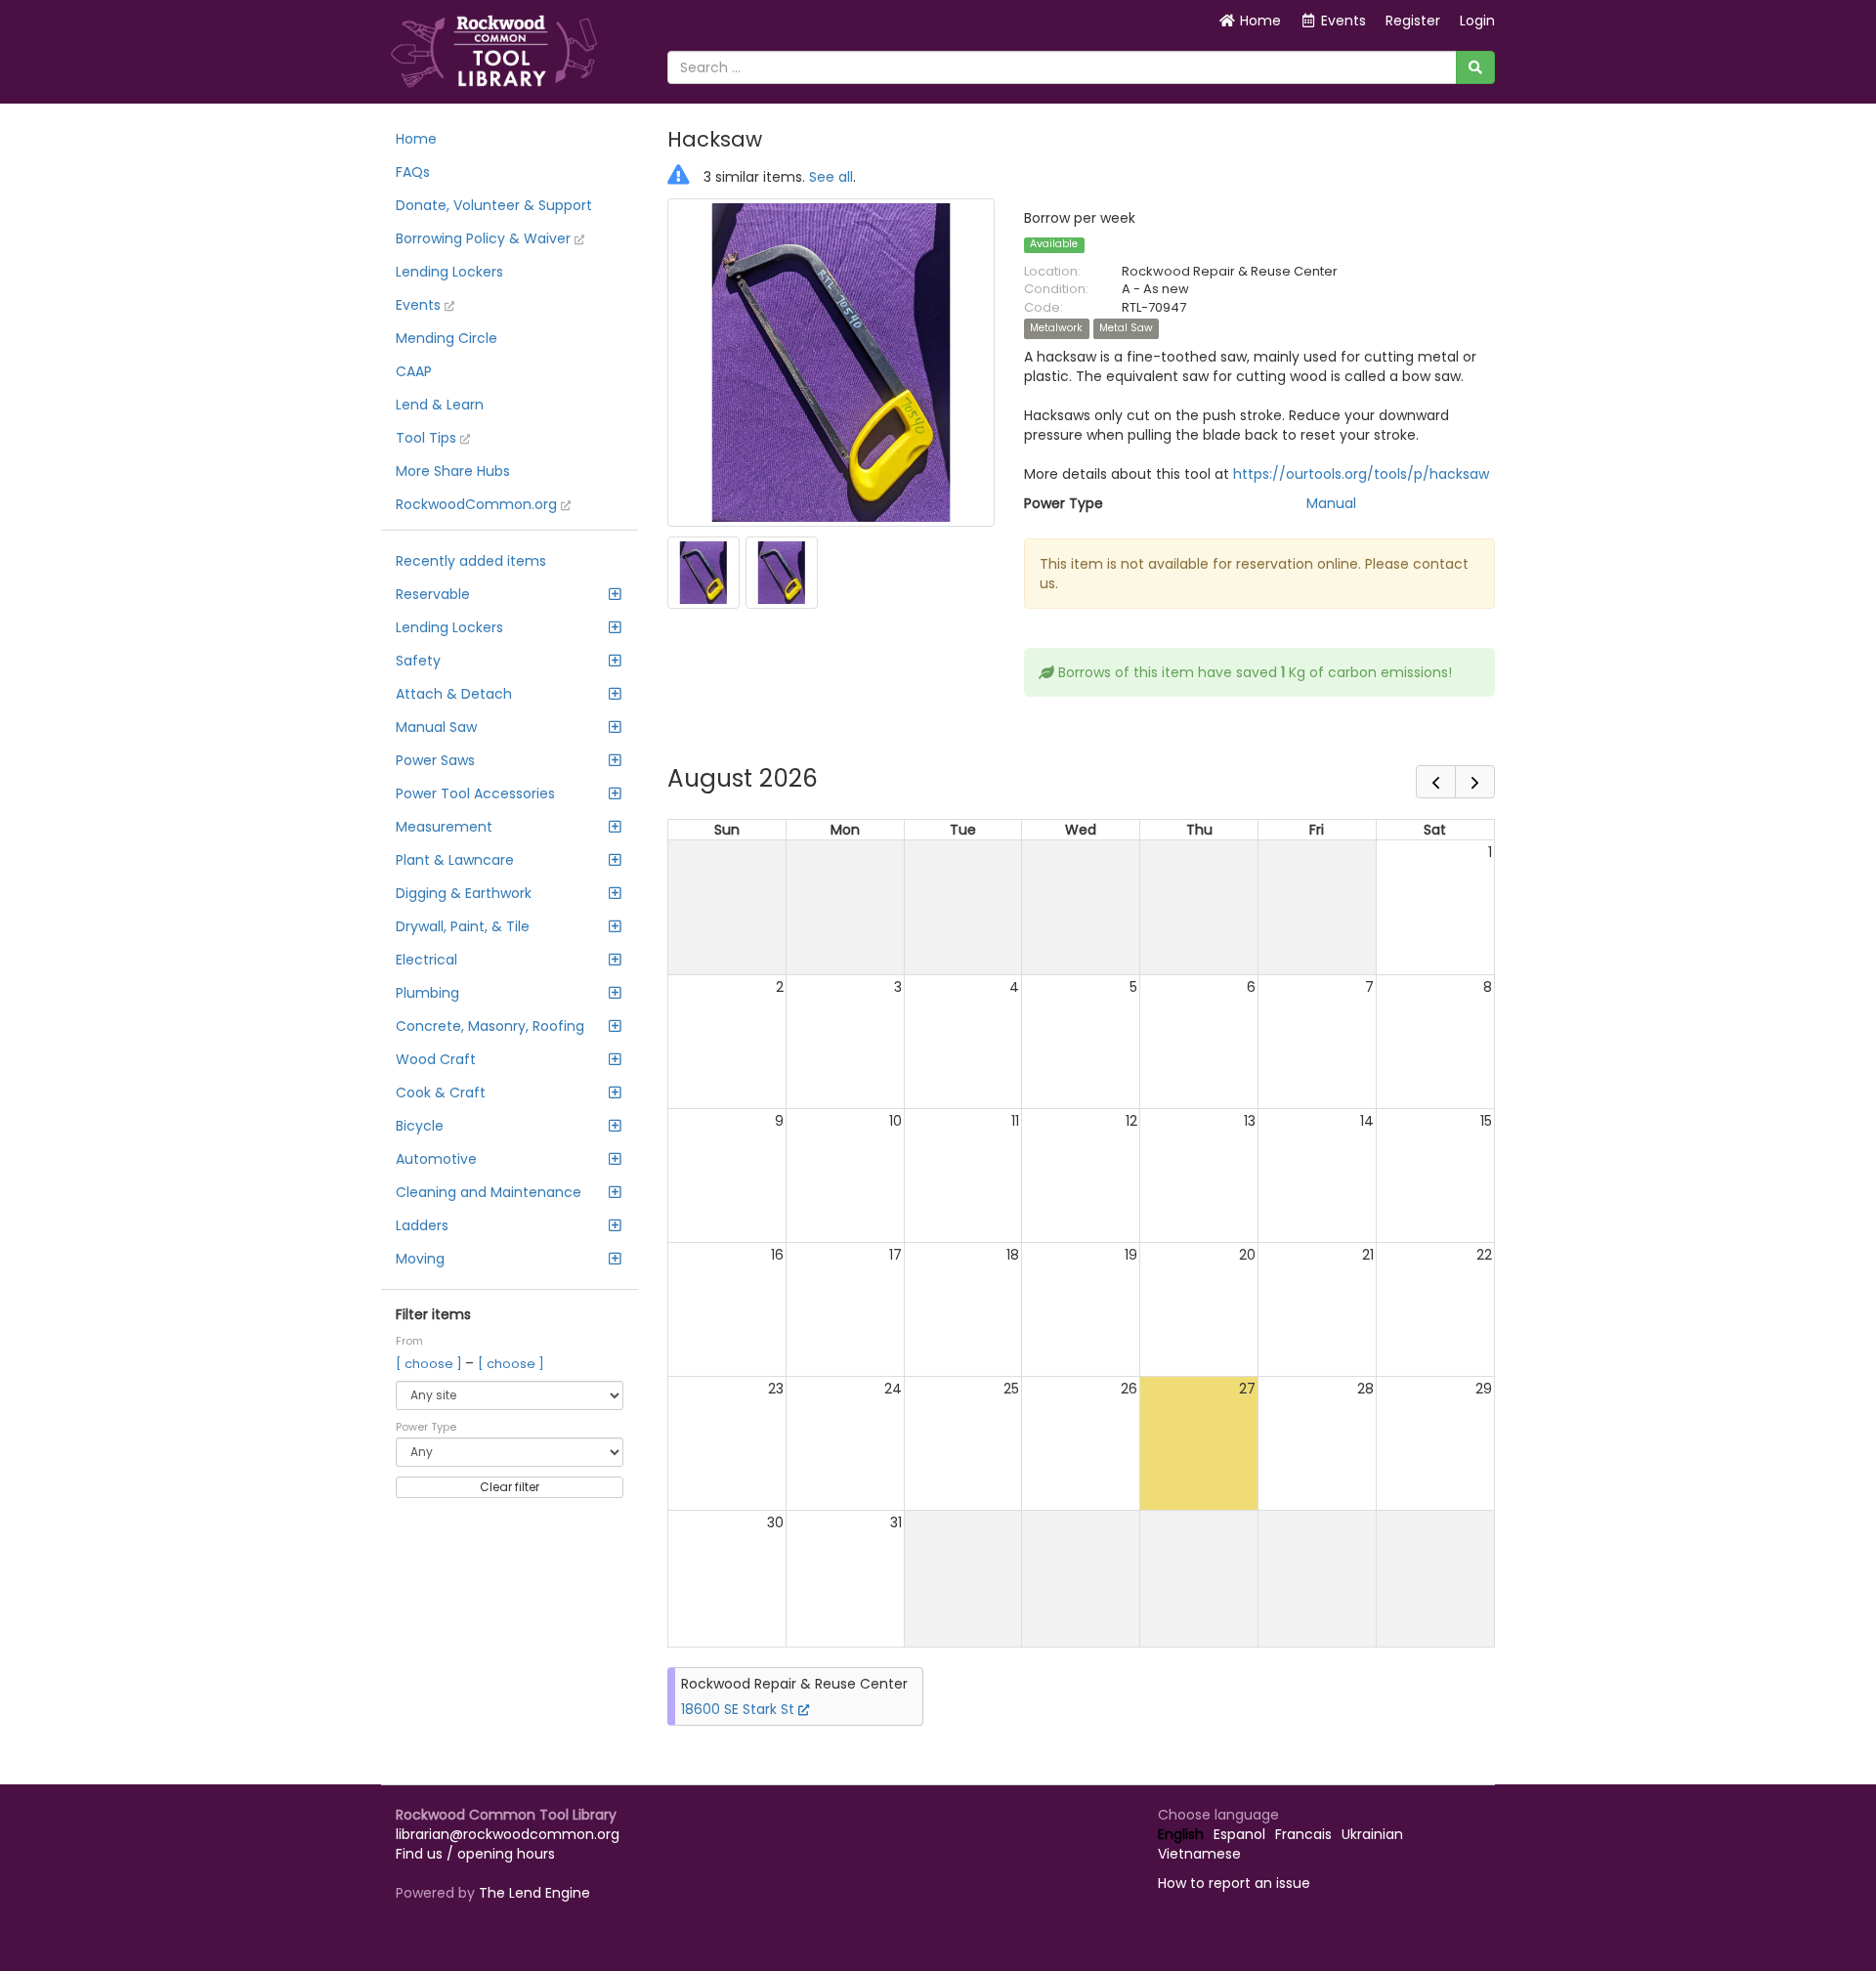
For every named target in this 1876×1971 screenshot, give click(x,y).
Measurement (444, 827)
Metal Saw (1126, 329)
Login (1477, 21)
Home (1258, 21)
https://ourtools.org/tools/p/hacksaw (1361, 474)
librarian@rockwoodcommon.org (508, 1834)
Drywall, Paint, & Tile (463, 926)
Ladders (422, 1225)
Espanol (1239, 1834)
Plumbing (427, 993)
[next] (1475, 782)
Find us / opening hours (475, 1854)
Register (1413, 21)
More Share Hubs (453, 471)
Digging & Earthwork (464, 893)
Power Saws (435, 760)
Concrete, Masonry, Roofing (490, 1026)
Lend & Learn (440, 405)
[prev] (1436, 782)
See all (831, 177)
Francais (1303, 1834)
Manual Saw (436, 727)
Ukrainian (1372, 1834)
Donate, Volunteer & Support (494, 205)
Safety (418, 661)
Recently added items (471, 561)
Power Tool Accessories (475, 793)
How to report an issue (1234, 1883)
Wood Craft (436, 1059)
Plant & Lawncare (455, 860)
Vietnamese (1199, 1854)
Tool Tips (428, 438)
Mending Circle (447, 338)
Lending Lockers (449, 272)
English (1181, 1834)
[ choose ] (430, 1364)
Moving (420, 1259)
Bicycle (420, 1126)
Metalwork (1056, 329)
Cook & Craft (441, 1093)
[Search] (1475, 67)
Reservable (433, 594)
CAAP (414, 371)
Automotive (436, 1159)
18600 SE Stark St (740, 1709)
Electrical (426, 960)
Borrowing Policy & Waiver (485, 238)
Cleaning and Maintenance (489, 1192)
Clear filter (510, 1487)
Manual (1331, 503)
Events (420, 305)
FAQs (413, 172)
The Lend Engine (534, 1893)
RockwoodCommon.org (478, 504)
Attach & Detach (454, 694)
